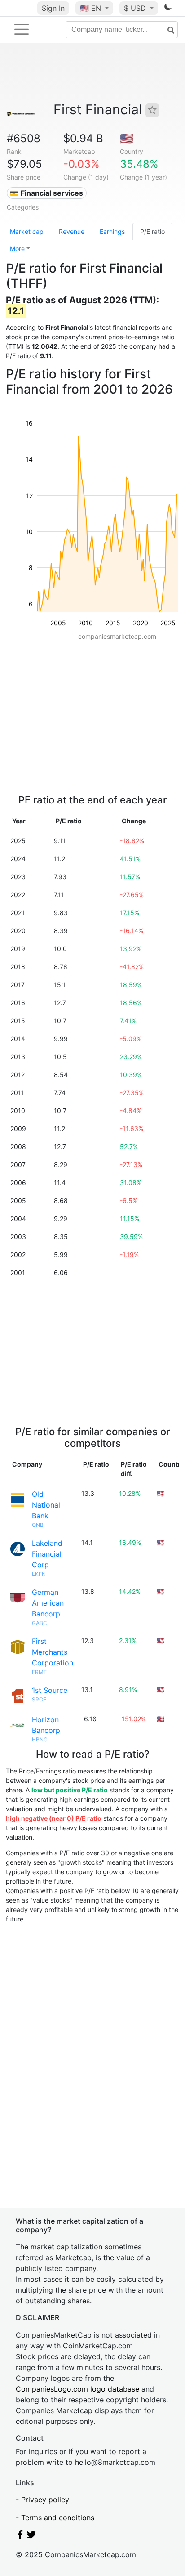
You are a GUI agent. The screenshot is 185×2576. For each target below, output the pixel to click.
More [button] (17, 249)
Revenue (72, 231)
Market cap (27, 231)
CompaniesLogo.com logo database (77, 2389)
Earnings (112, 231)
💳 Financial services (46, 193)
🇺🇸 (90, 8)
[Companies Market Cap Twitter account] (31, 2536)
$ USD (136, 8)
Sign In (53, 8)
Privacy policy (45, 2500)
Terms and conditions (58, 2518)
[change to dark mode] (168, 9)
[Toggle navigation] (22, 29)
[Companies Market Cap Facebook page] (20, 2536)
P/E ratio (152, 231)
